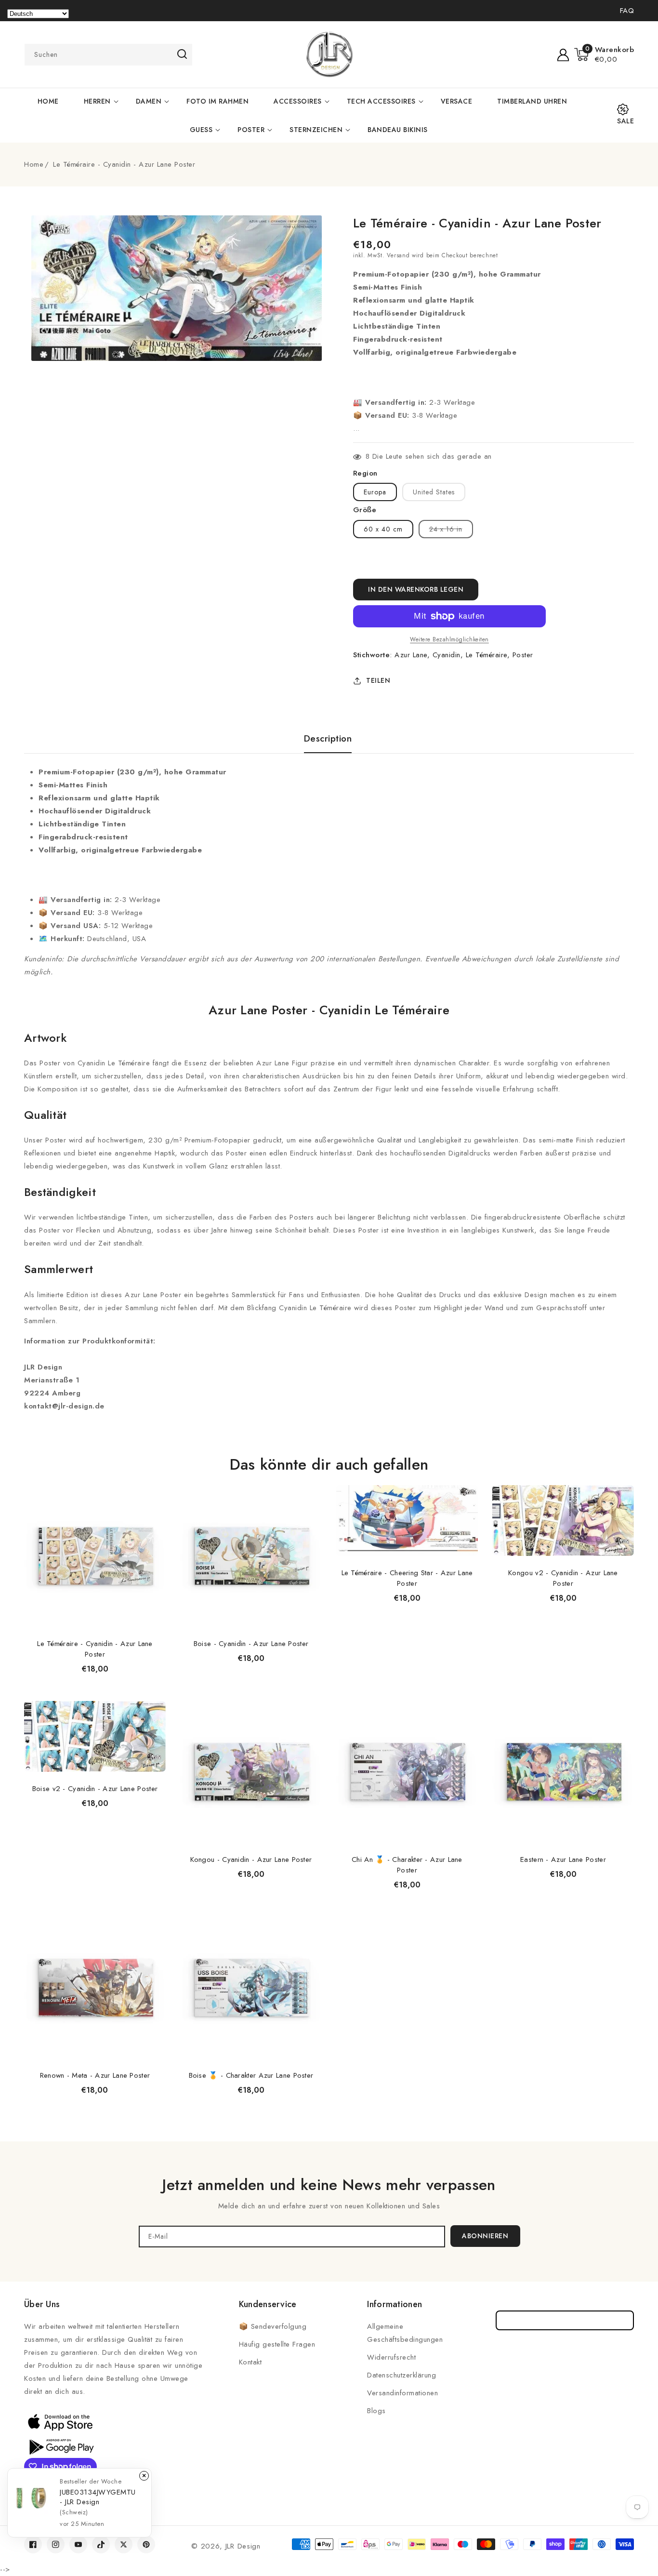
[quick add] (153, 1484)
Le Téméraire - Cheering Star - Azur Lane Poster (407, 1578)
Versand (398, 255)
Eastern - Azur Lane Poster (563, 1859)
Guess (201, 130)
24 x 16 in (451, 531)
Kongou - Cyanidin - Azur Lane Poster (251, 1859)
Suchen (182, 54)
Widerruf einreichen (565, 2320)
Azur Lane (411, 655)
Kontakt (250, 2362)
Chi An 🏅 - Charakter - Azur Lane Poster (407, 1865)
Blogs (376, 2411)
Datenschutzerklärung (401, 2375)
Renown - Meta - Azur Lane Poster (95, 2075)
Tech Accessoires (381, 101)
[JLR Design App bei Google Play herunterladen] (60, 2446)
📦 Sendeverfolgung (273, 2326)
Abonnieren (485, 2236)
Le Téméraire (487, 655)
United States (434, 492)
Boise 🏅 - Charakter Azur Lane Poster (251, 2075)
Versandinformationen (402, 2393)
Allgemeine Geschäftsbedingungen (405, 2333)
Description (328, 739)
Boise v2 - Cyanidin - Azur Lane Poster (95, 1789)
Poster (251, 130)
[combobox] (108, 55)
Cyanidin (447, 655)
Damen (149, 101)
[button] (604, 54)
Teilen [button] (378, 680)
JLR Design (243, 2546)
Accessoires (298, 101)
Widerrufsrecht (391, 2357)
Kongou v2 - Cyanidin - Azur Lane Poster (563, 1578)
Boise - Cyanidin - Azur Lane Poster (251, 1644)
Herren (97, 101)
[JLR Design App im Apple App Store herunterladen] (60, 2422)
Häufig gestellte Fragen (277, 2344)
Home (34, 164)
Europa (375, 492)
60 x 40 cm (383, 529)
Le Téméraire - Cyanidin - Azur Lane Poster (95, 1649)
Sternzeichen (316, 130)
